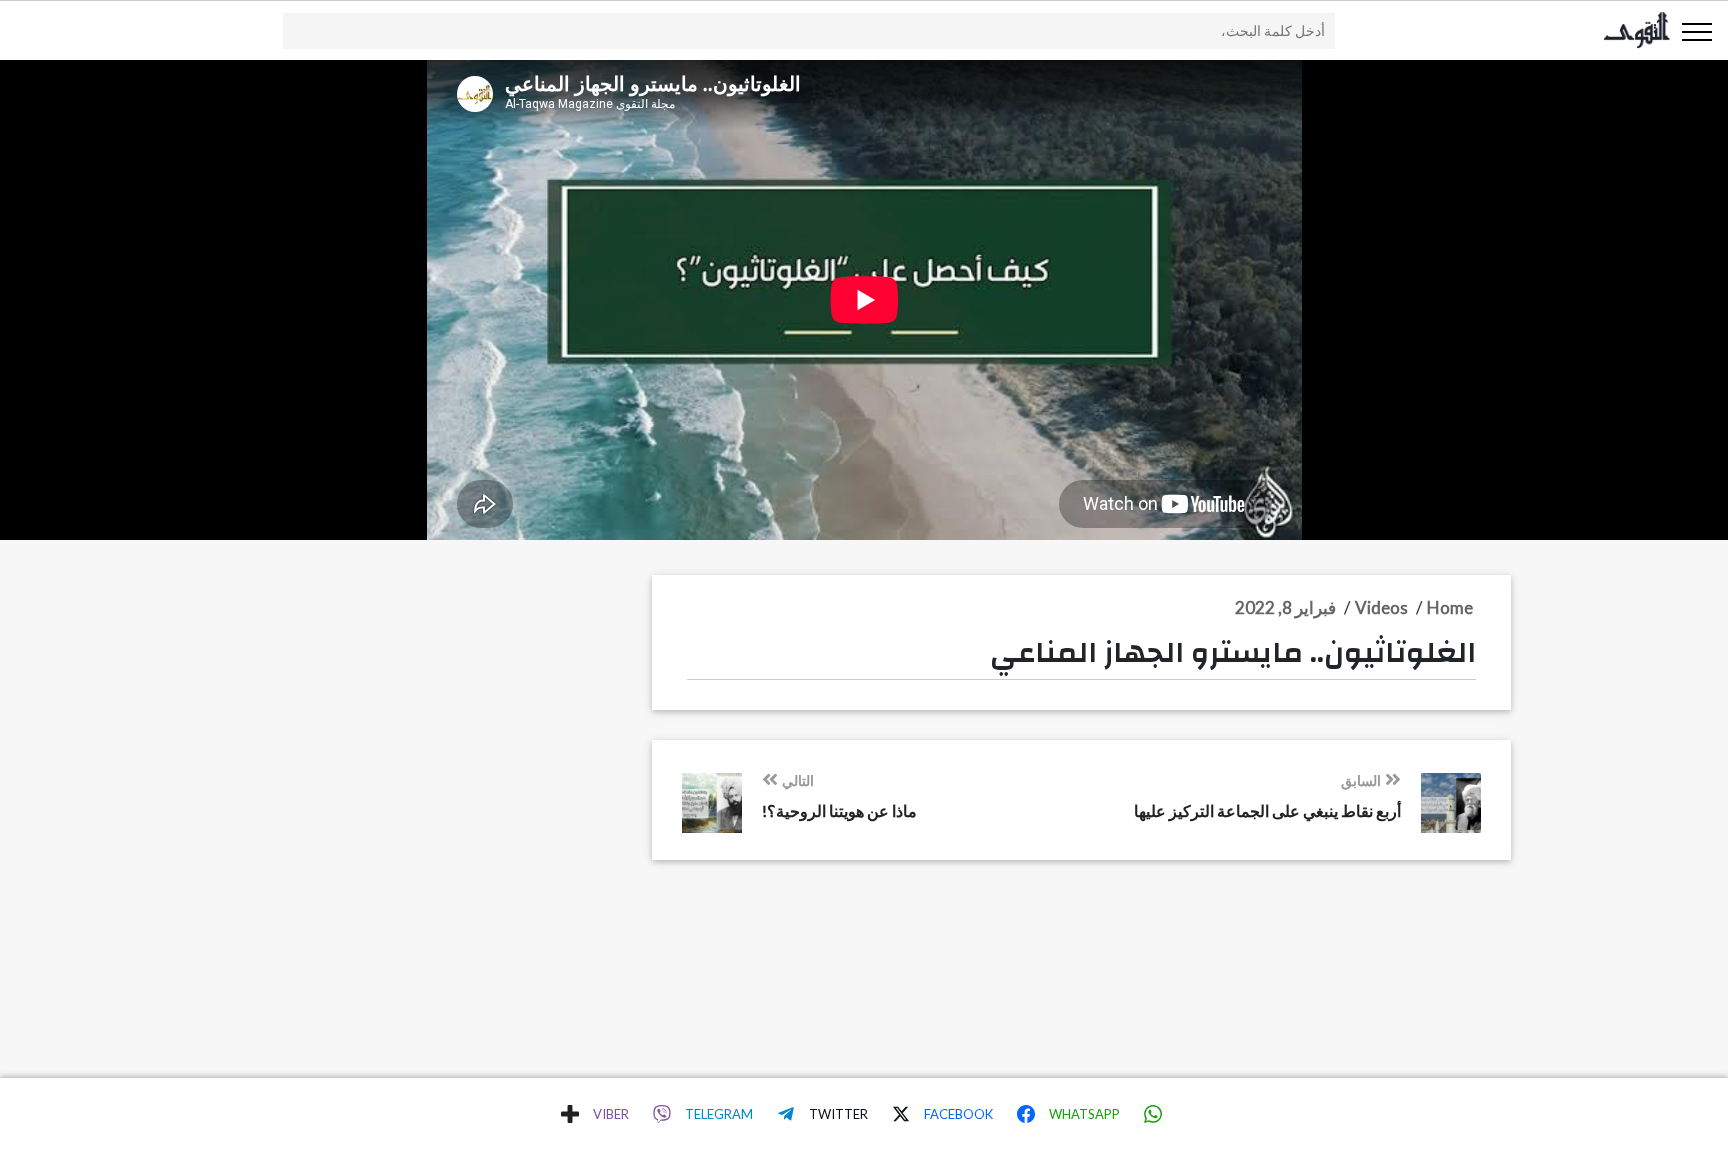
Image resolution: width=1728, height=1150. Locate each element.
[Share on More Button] (570, 1114)
